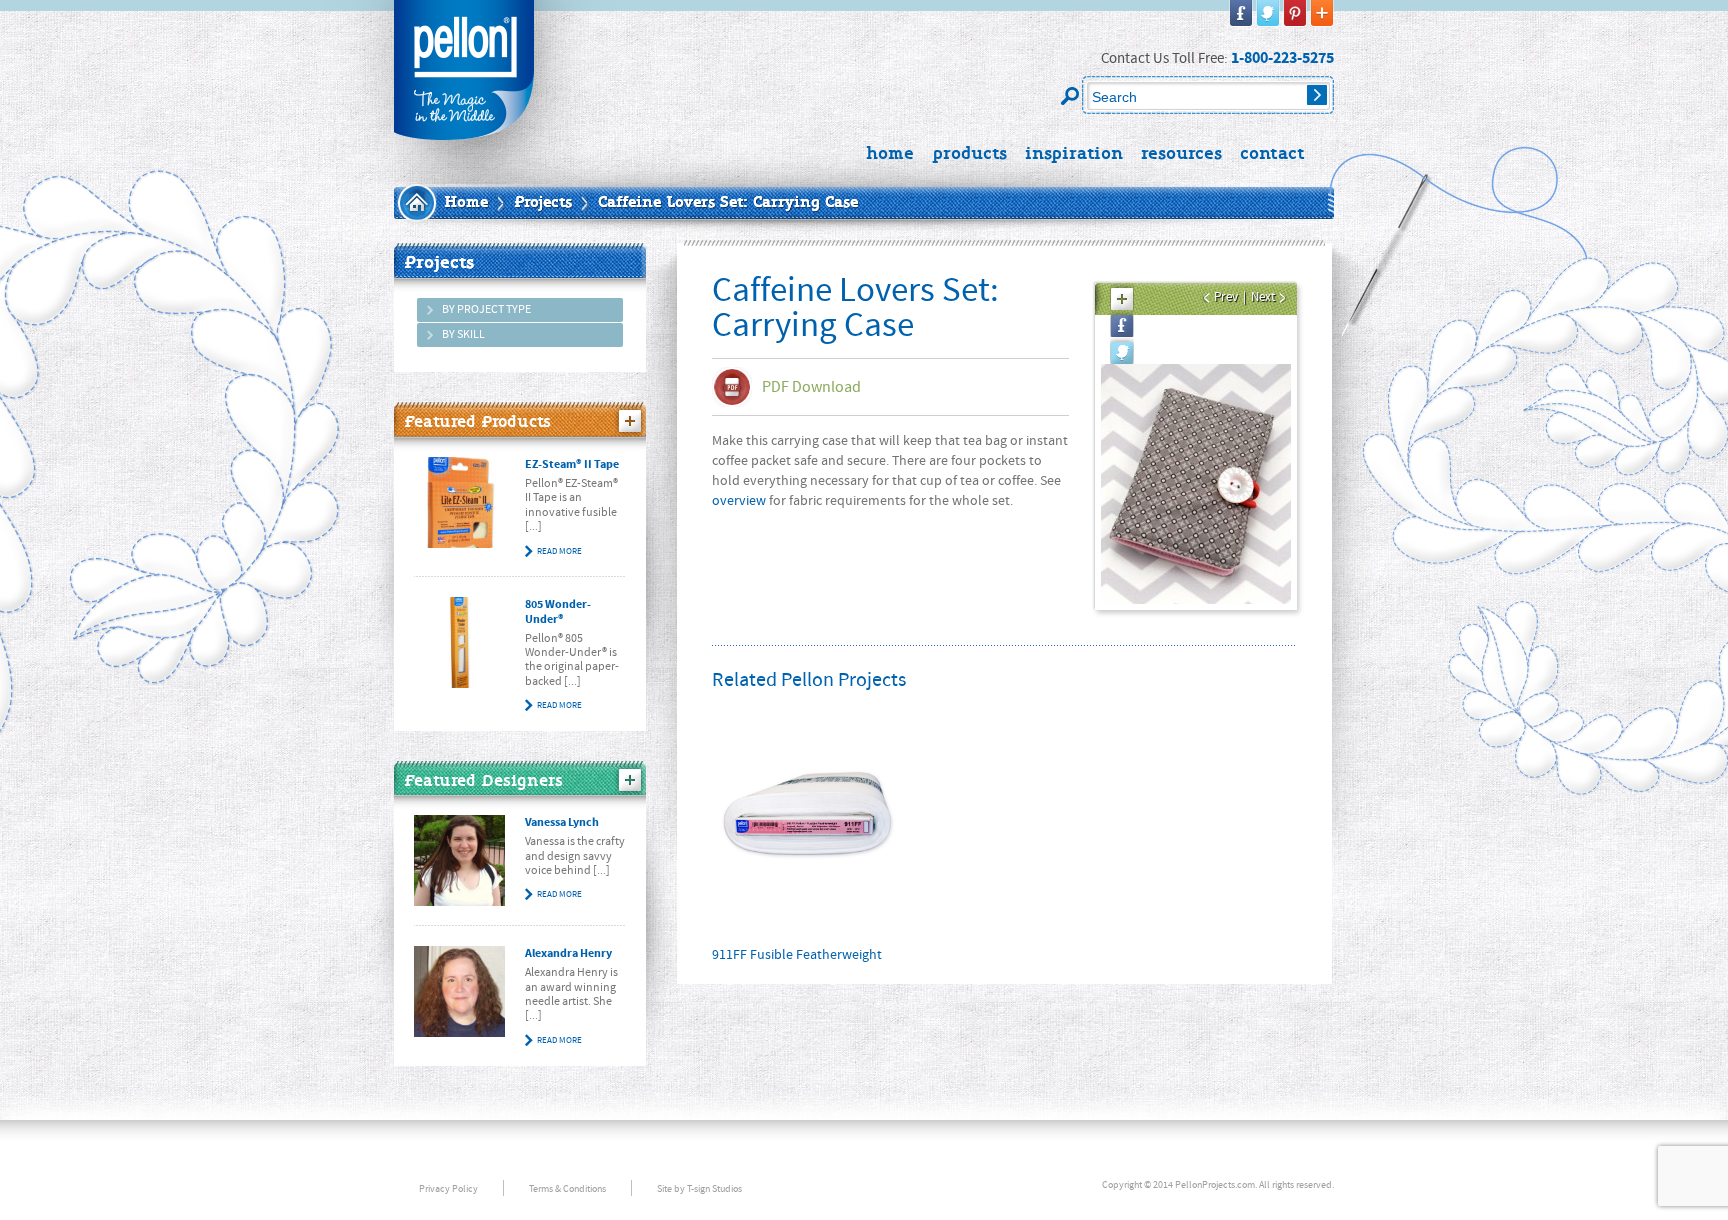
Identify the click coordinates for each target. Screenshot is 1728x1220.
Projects (543, 203)
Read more (559, 551)
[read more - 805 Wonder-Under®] (459, 642)
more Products (630, 421)
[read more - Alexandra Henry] (459, 991)
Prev (1226, 297)
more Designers (630, 780)
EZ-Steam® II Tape (572, 464)
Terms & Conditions (567, 1188)
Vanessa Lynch (562, 822)
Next (1263, 297)
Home (466, 203)
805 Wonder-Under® (558, 612)
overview (739, 501)
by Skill (463, 334)
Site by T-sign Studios (699, 1188)
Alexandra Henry (568, 953)
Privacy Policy (448, 1188)
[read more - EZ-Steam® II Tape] (459, 502)
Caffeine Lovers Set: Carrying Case (728, 203)
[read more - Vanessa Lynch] (459, 860)
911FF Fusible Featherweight (797, 955)
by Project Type (486, 309)
